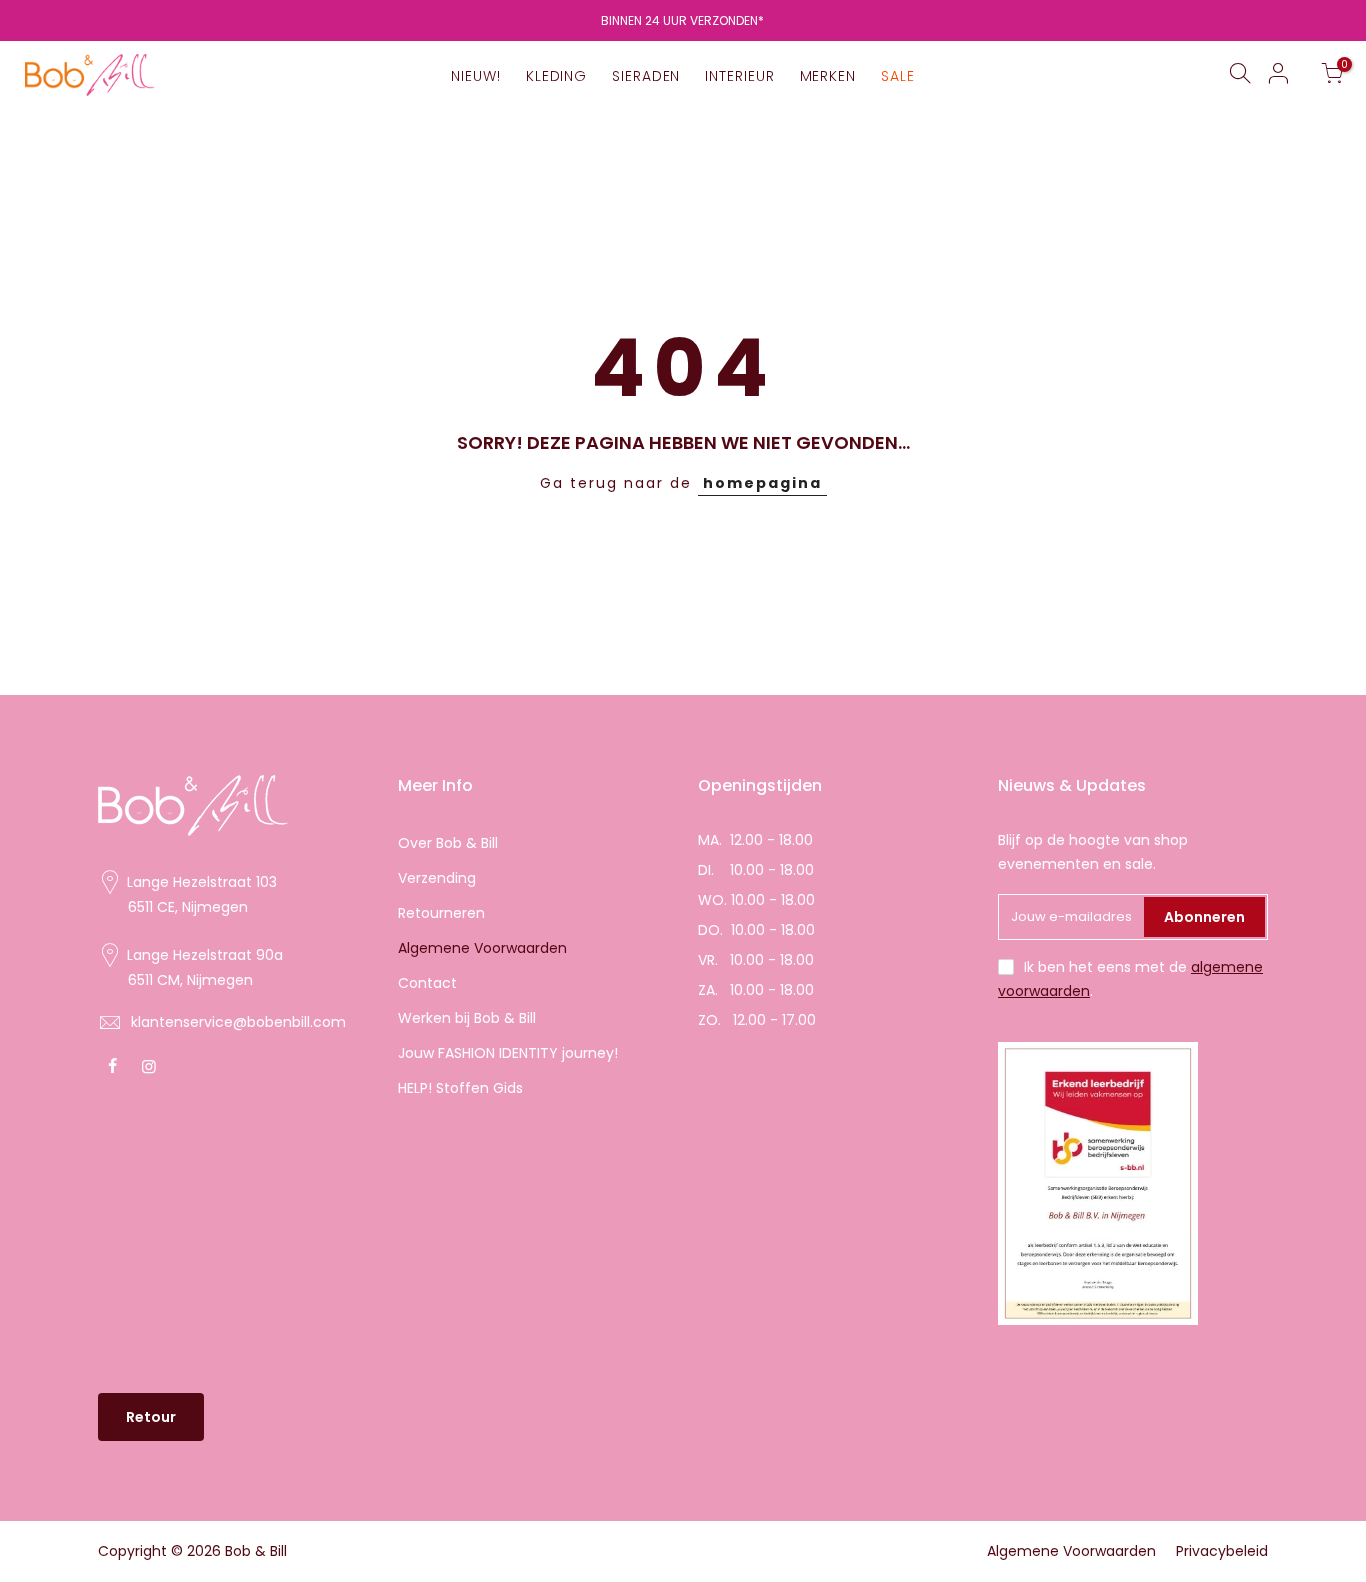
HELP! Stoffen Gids (460, 1088)
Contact (427, 983)
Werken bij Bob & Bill (467, 1018)
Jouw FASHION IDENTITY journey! (508, 1053)
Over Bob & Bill (448, 843)
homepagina (762, 483)
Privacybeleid (1222, 1551)
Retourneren (441, 913)
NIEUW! (475, 76)
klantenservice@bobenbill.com (238, 1022)
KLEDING (556, 76)
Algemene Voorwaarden (482, 948)
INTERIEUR (739, 76)
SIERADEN (646, 76)
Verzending (437, 878)
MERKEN (828, 76)
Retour (151, 1417)
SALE (898, 76)
